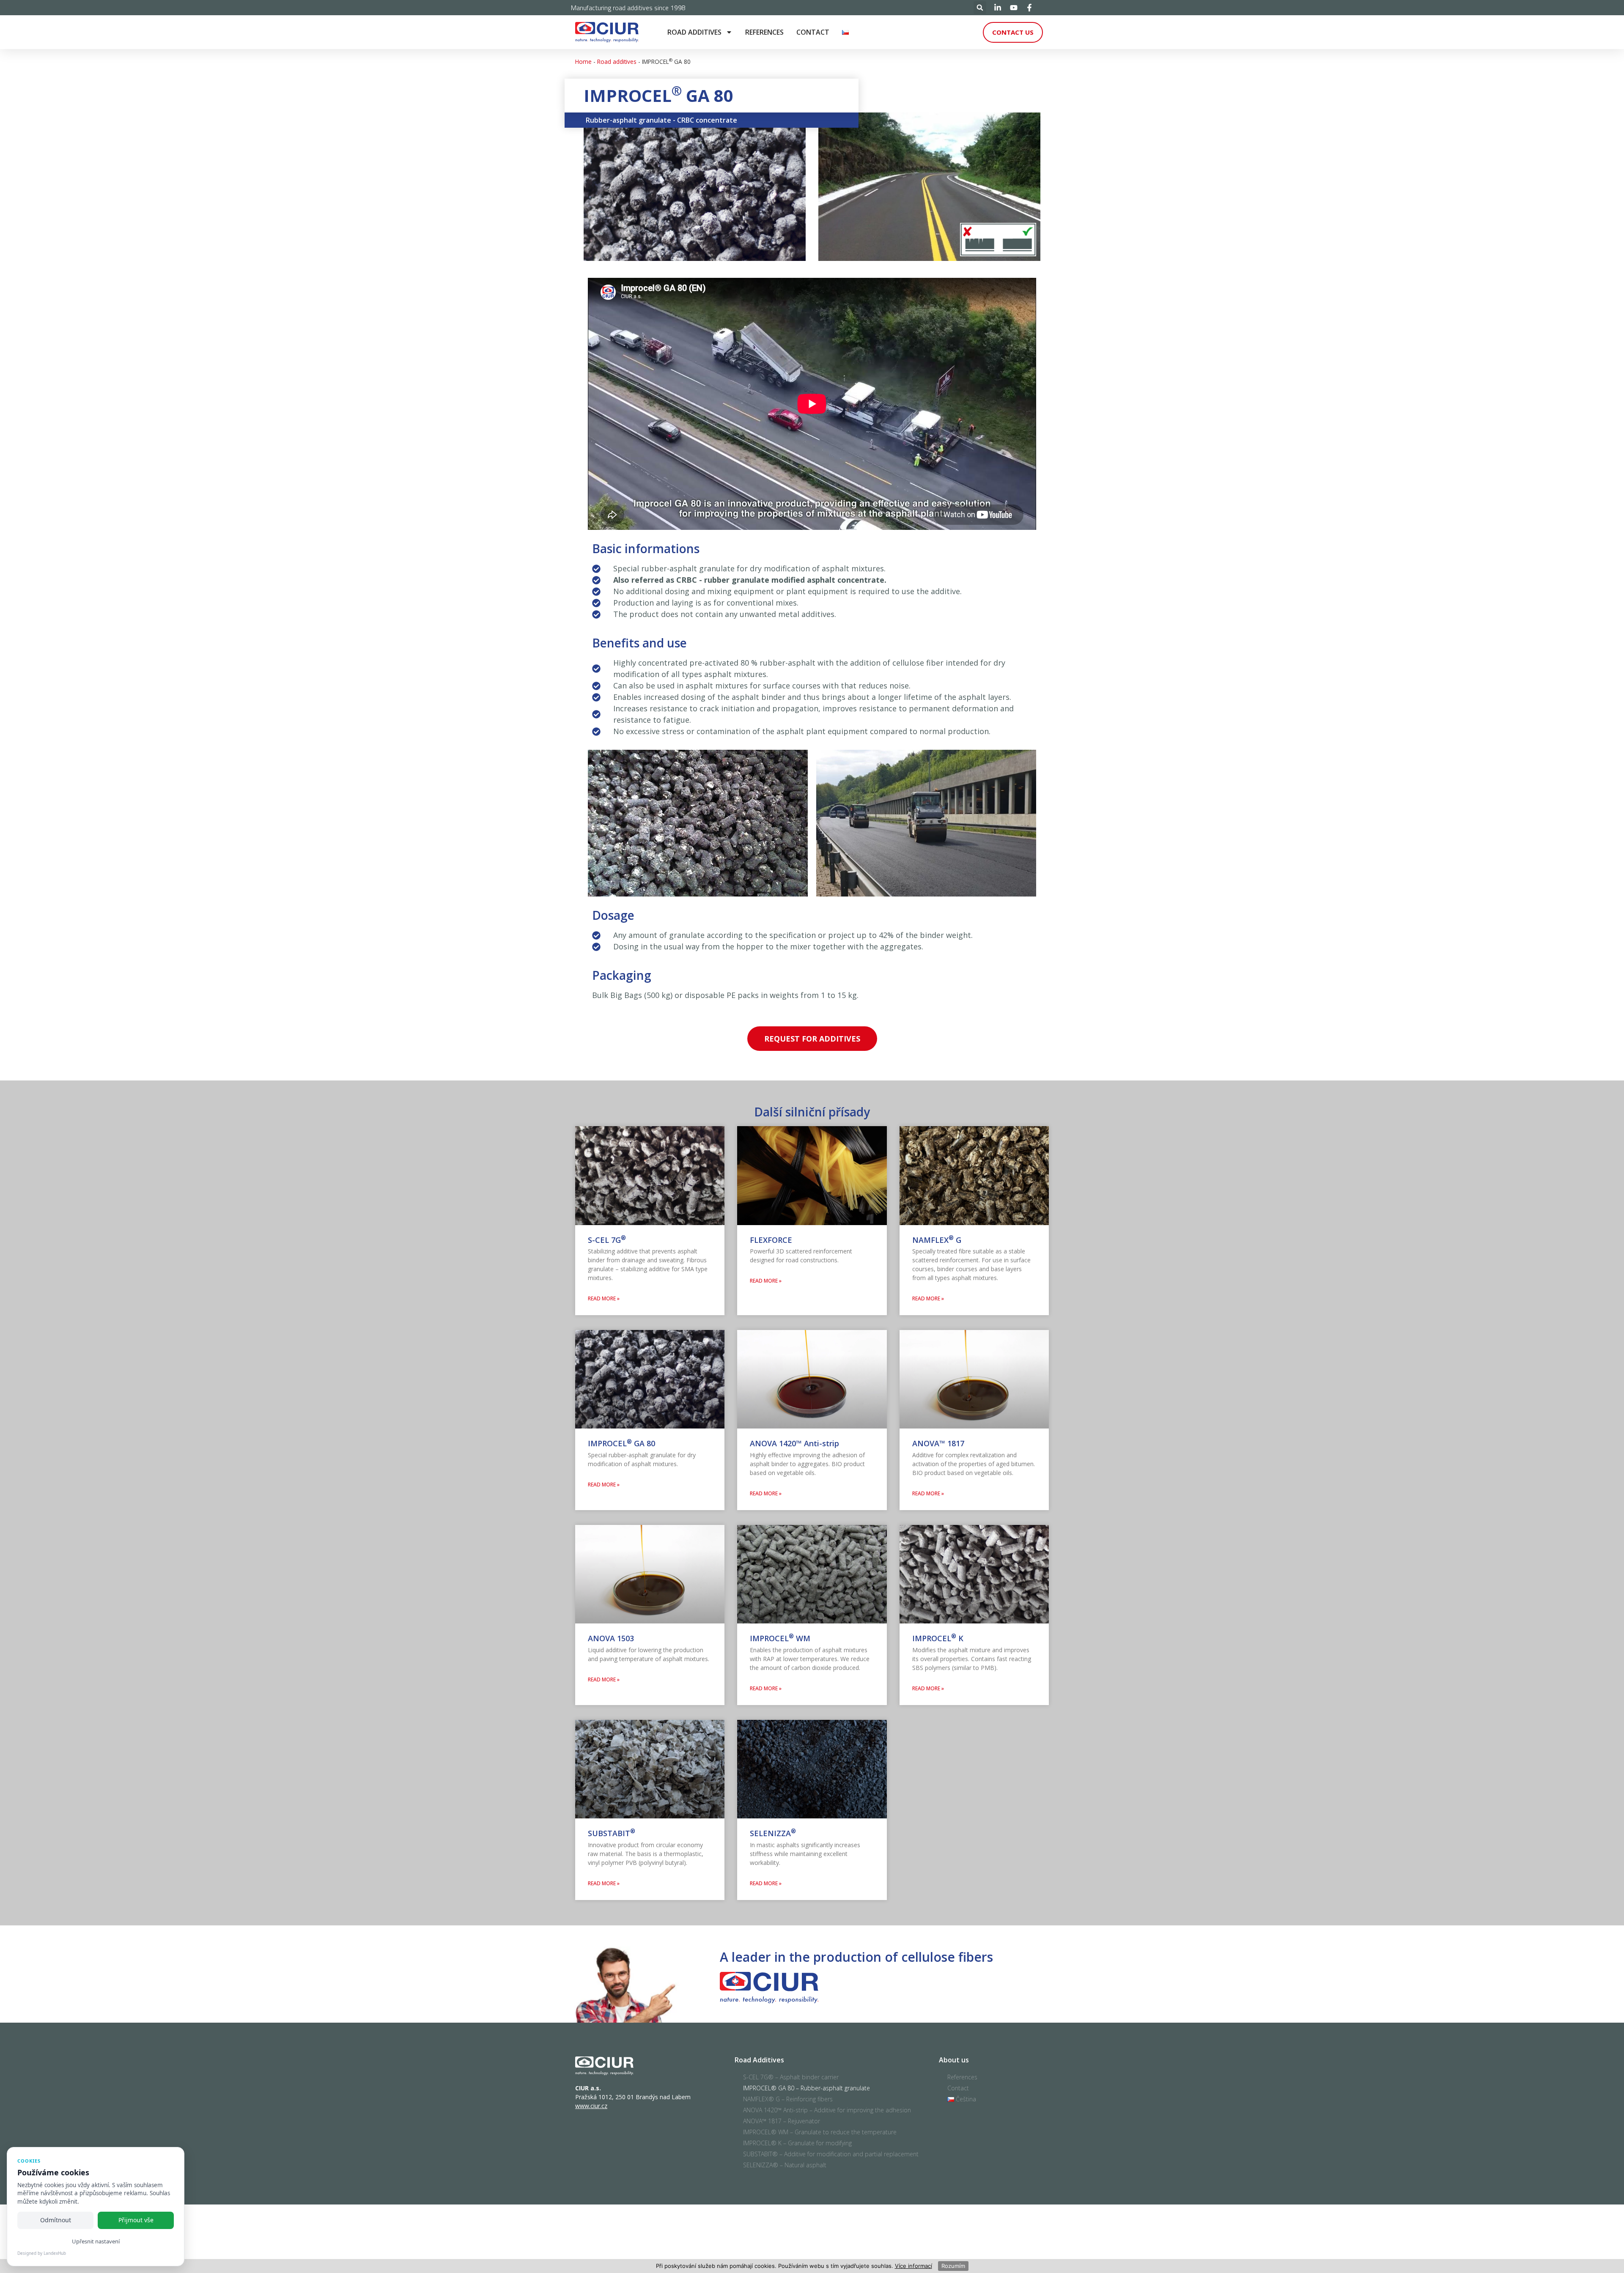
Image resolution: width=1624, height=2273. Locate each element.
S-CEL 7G (607, 1240)
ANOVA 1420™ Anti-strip (794, 1443)
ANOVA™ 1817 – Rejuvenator (782, 2121)
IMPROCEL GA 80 (621, 1443)
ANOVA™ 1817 (938, 1443)
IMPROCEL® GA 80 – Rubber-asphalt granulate (807, 2088)
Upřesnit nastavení (96, 2241)
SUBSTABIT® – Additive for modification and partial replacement (831, 2154)
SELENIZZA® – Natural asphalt (785, 2165)
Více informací (913, 2266)
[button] (980, 8)
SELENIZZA (773, 1833)
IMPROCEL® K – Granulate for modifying (797, 2143)
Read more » (604, 1298)
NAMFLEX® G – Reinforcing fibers (788, 2099)
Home (583, 62)
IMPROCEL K (938, 1638)
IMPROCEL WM (780, 1638)
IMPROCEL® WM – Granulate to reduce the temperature (820, 2132)
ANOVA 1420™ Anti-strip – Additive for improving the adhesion (827, 2110)
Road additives (694, 32)
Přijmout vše (136, 2220)
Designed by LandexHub (42, 2253)
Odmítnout (56, 2220)
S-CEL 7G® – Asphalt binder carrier (791, 2077)
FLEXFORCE (771, 1240)
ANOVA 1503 (611, 1638)
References (764, 32)
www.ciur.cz (591, 2106)
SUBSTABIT (612, 1833)
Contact (813, 32)
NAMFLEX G (937, 1240)
